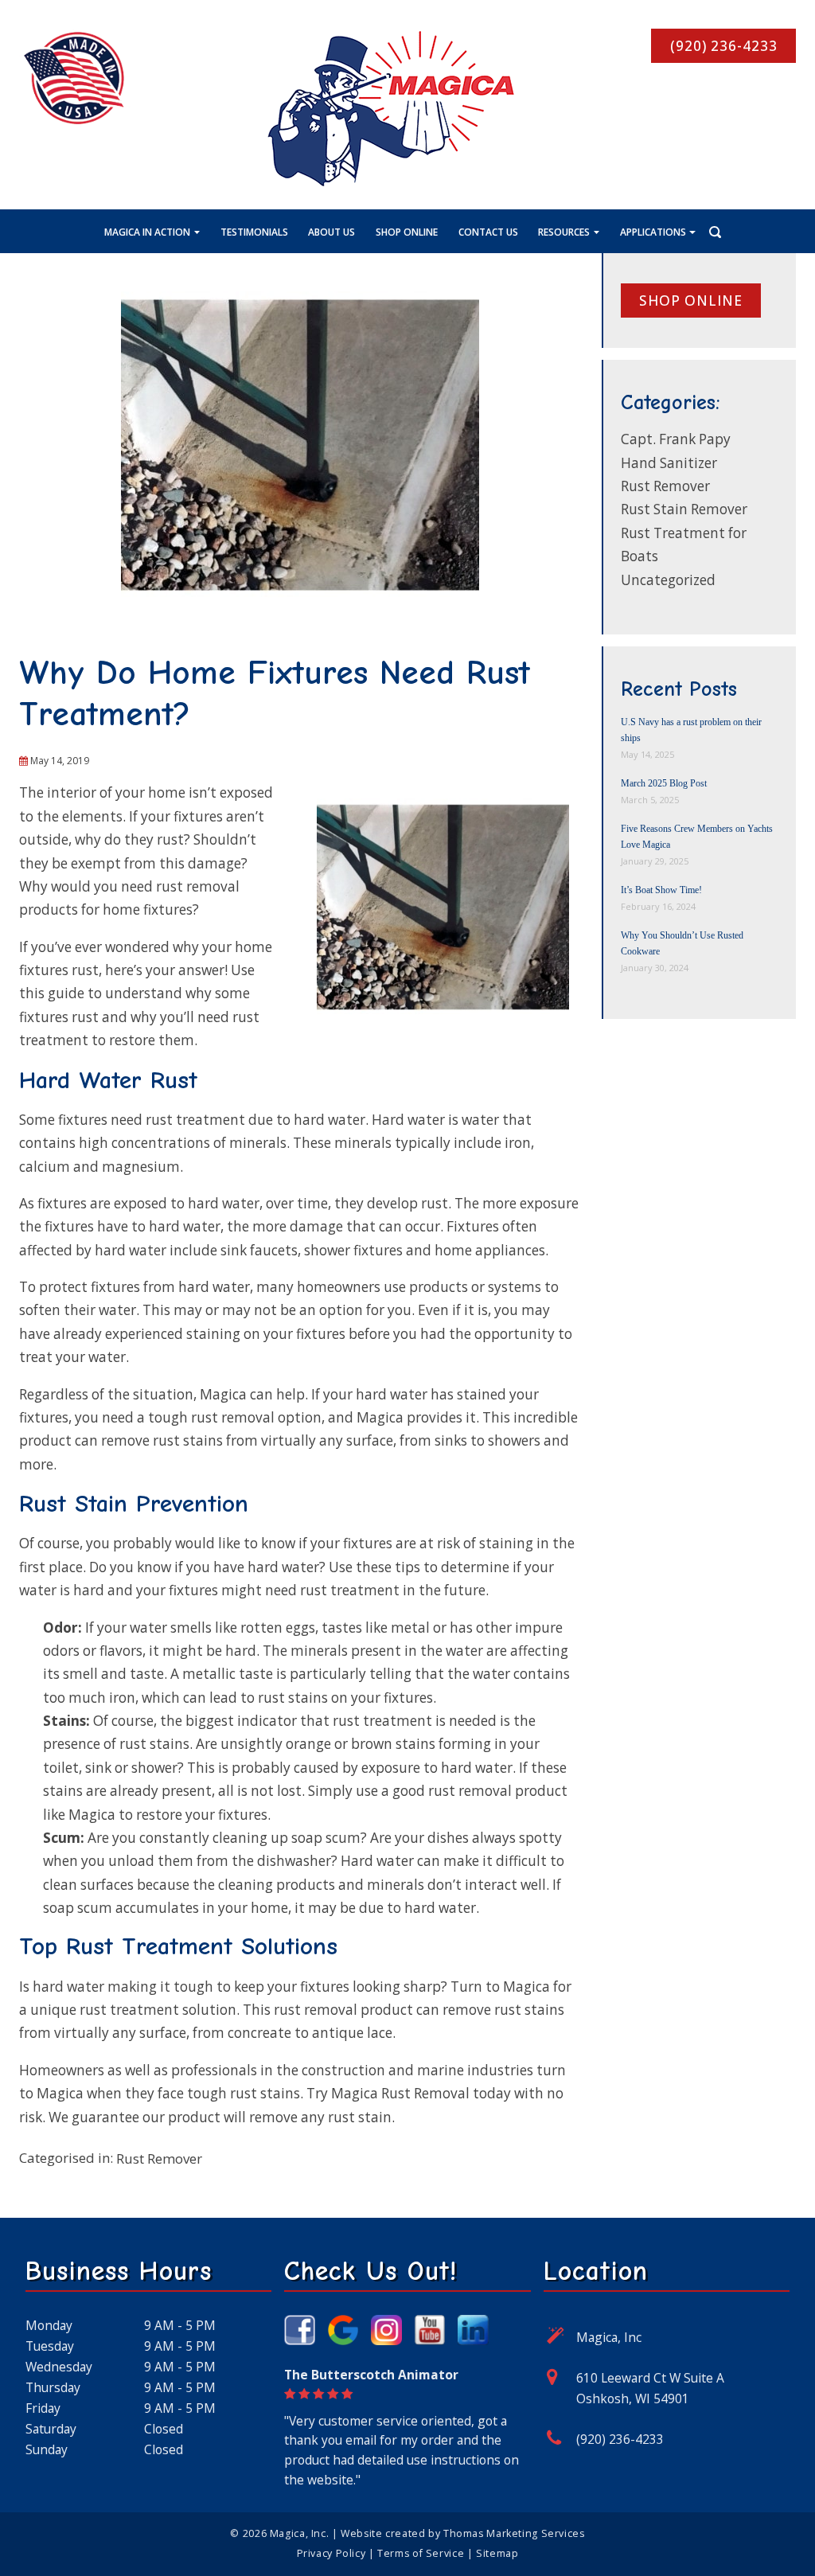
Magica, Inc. (299, 2533)
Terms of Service (421, 2553)
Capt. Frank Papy (676, 439)
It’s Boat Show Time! (661, 890)
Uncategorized (668, 580)
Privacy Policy (331, 2553)
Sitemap (497, 2553)
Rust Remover (159, 2158)
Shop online (691, 301)
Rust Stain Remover (684, 509)
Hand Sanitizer (669, 463)
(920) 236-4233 (620, 2439)
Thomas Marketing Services (514, 2533)
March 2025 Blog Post (664, 783)
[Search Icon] (715, 232)
